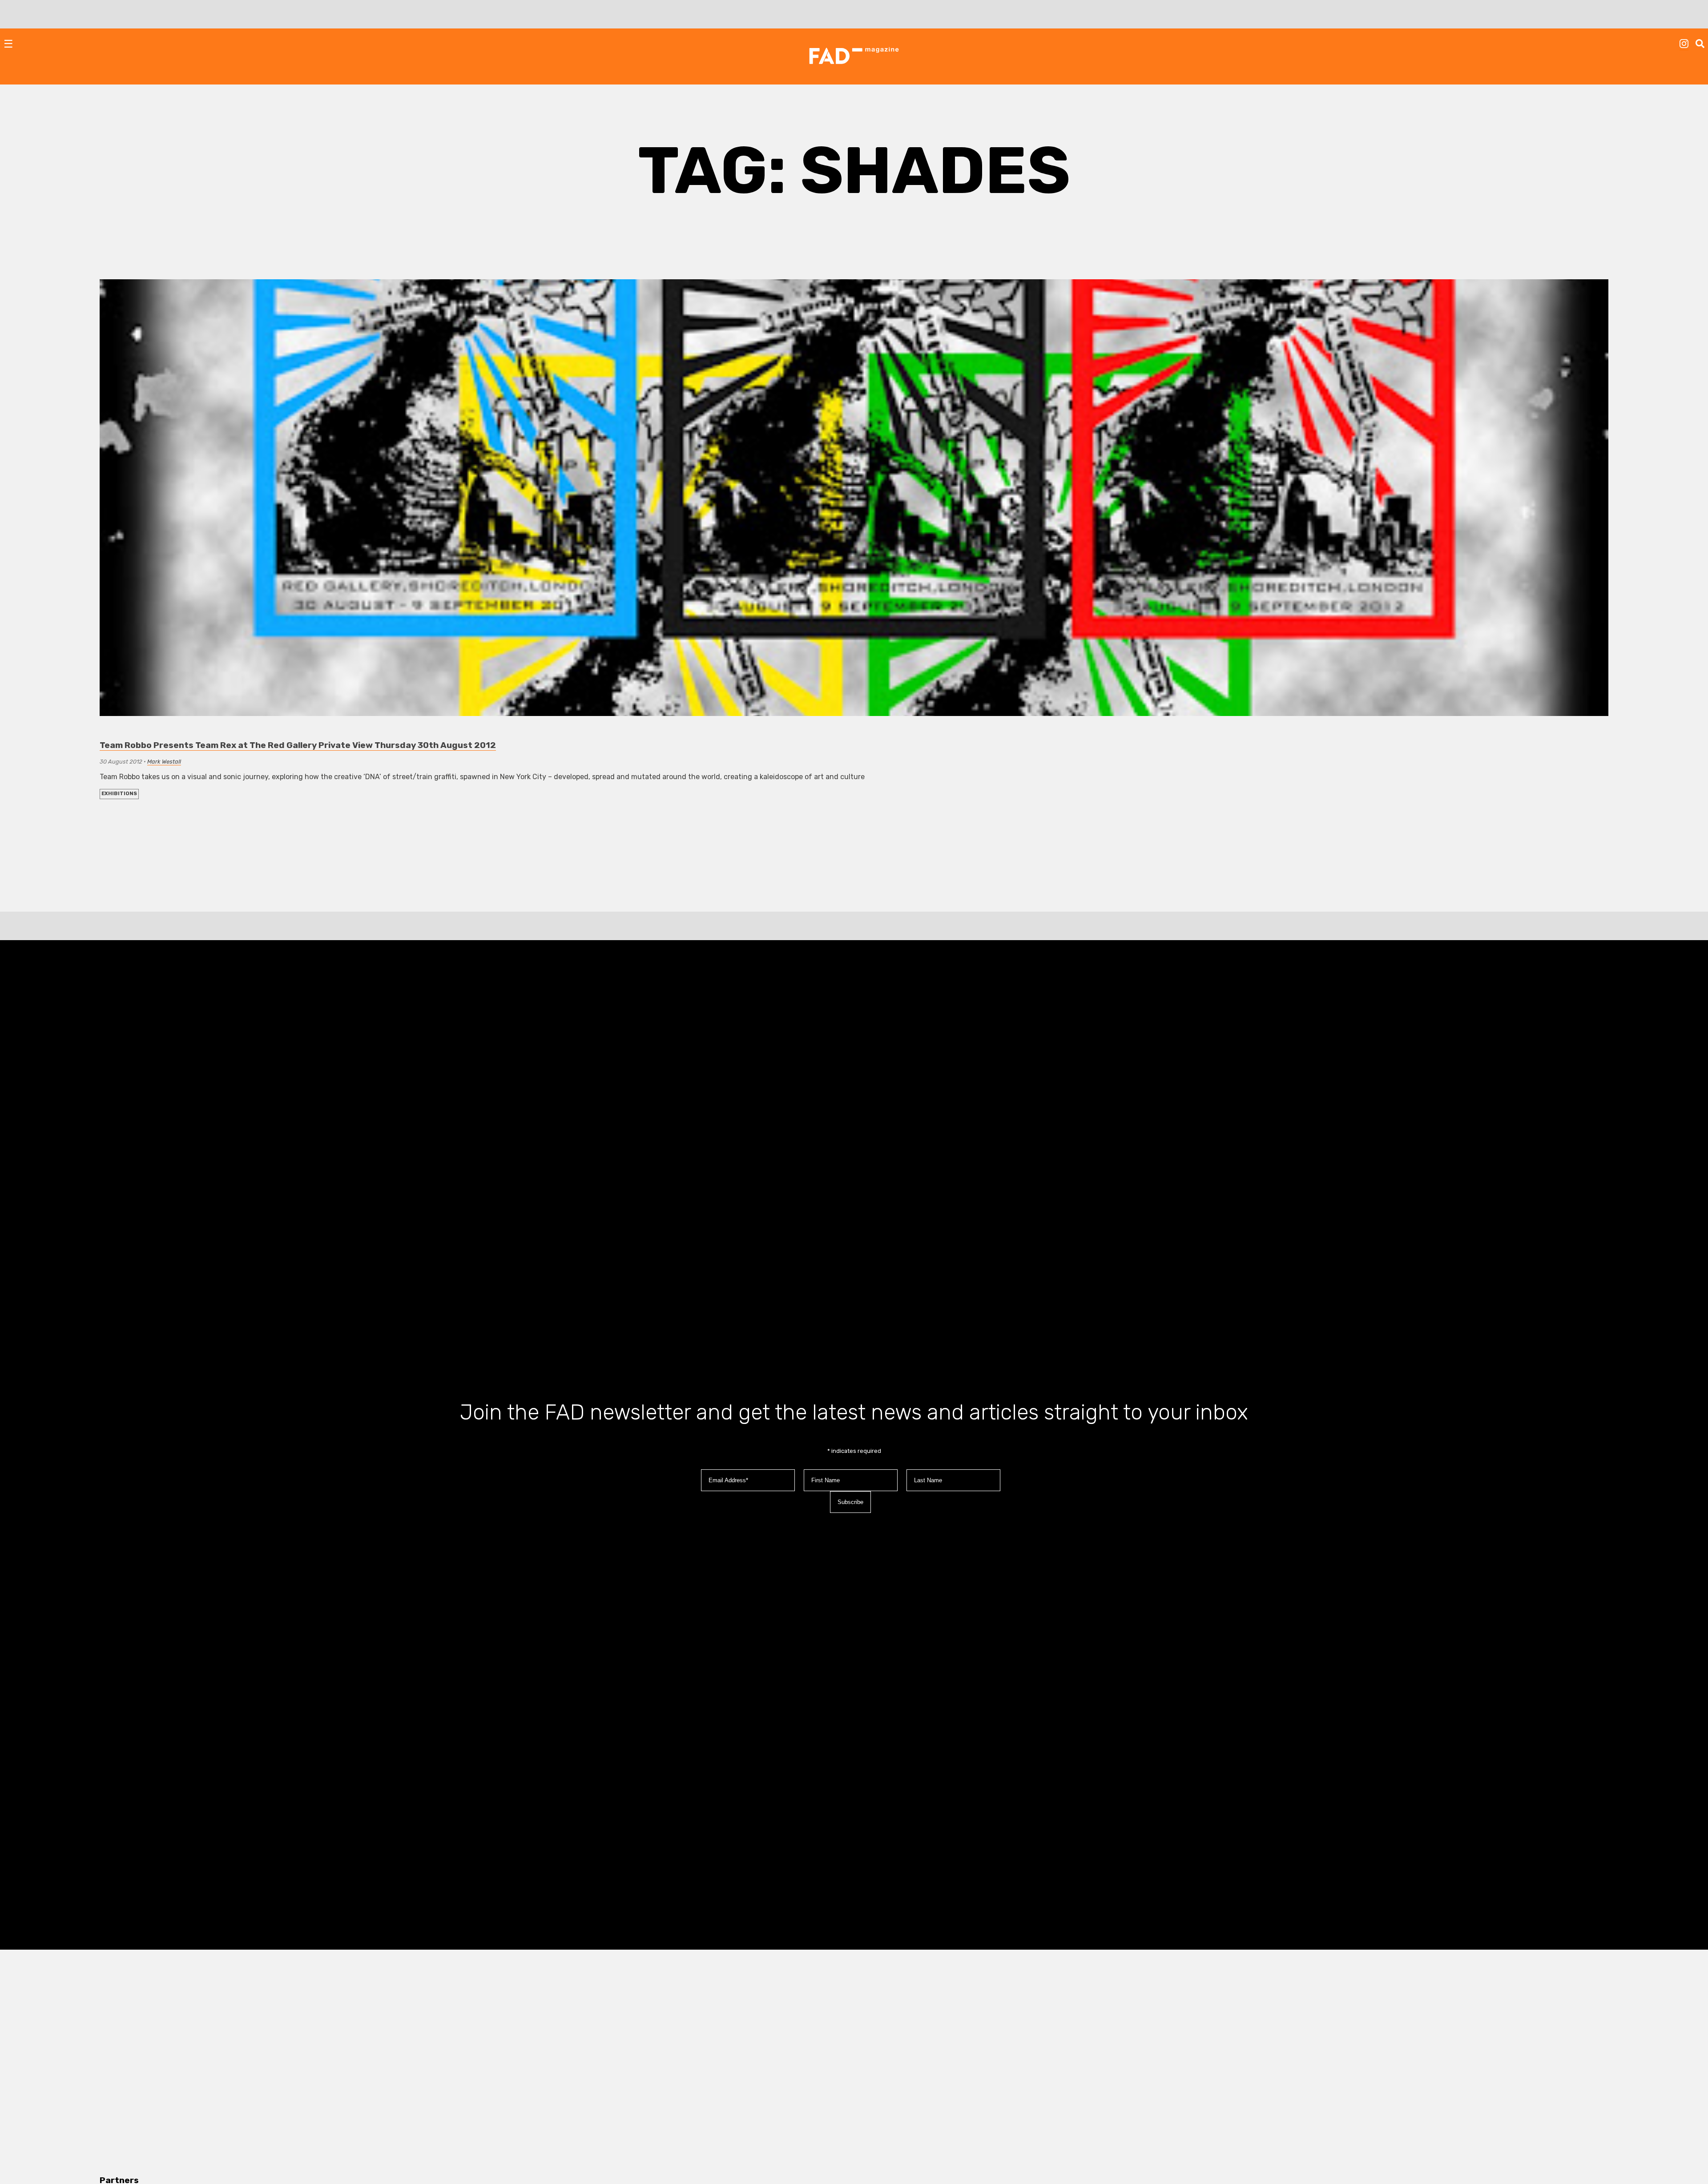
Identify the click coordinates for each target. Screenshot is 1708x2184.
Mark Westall (164, 762)
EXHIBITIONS (119, 794)
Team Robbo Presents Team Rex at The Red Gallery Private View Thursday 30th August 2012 (298, 745)
